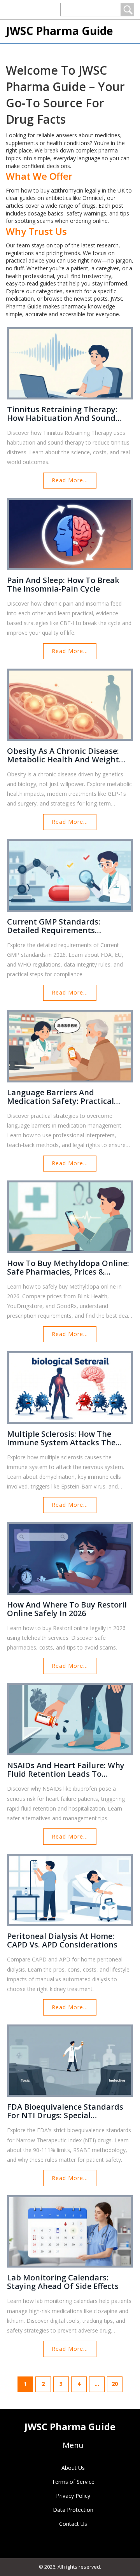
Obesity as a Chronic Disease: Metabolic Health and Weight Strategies (63, 755)
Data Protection (73, 2510)
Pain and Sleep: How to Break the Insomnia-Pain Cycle (63, 585)
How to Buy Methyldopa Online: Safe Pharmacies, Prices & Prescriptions (68, 1268)
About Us (73, 2468)
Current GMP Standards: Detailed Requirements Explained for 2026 (54, 926)
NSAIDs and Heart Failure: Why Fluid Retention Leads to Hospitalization (66, 1770)
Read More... (70, 480)
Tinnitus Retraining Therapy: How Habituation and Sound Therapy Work (62, 414)
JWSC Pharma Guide (59, 31)
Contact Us (73, 2524)
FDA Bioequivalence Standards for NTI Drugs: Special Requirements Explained (65, 2111)
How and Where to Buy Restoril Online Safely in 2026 (67, 1609)
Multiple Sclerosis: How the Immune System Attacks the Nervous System (61, 1438)
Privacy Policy (73, 2496)
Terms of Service (73, 2482)
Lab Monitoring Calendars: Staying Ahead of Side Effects (63, 2282)
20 (115, 2384)
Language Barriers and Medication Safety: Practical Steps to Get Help (60, 1097)
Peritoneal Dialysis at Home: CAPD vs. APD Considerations (62, 1940)
